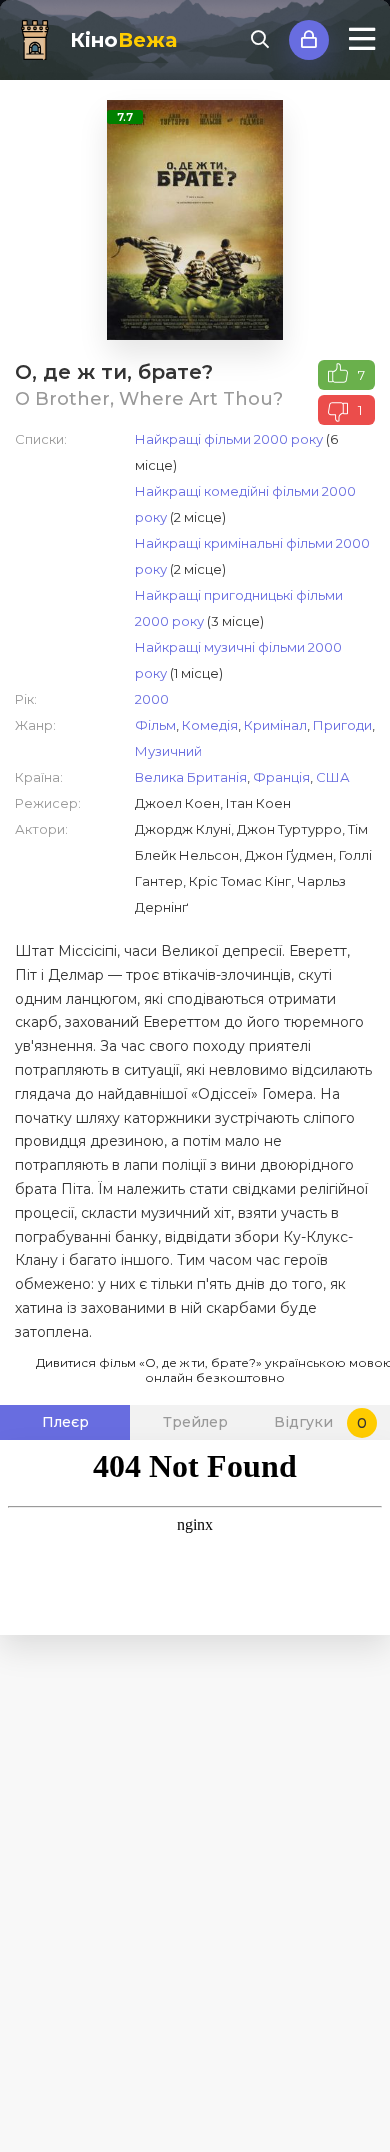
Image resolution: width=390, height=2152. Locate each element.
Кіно (123, 40)
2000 (152, 699)
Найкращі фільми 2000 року (229, 439)
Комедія (210, 725)
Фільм (155, 725)
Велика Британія (191, 777)
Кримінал (275, 725)
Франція (281, 777)
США (333, 777)
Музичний (168, 751)
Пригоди (342, 725)
